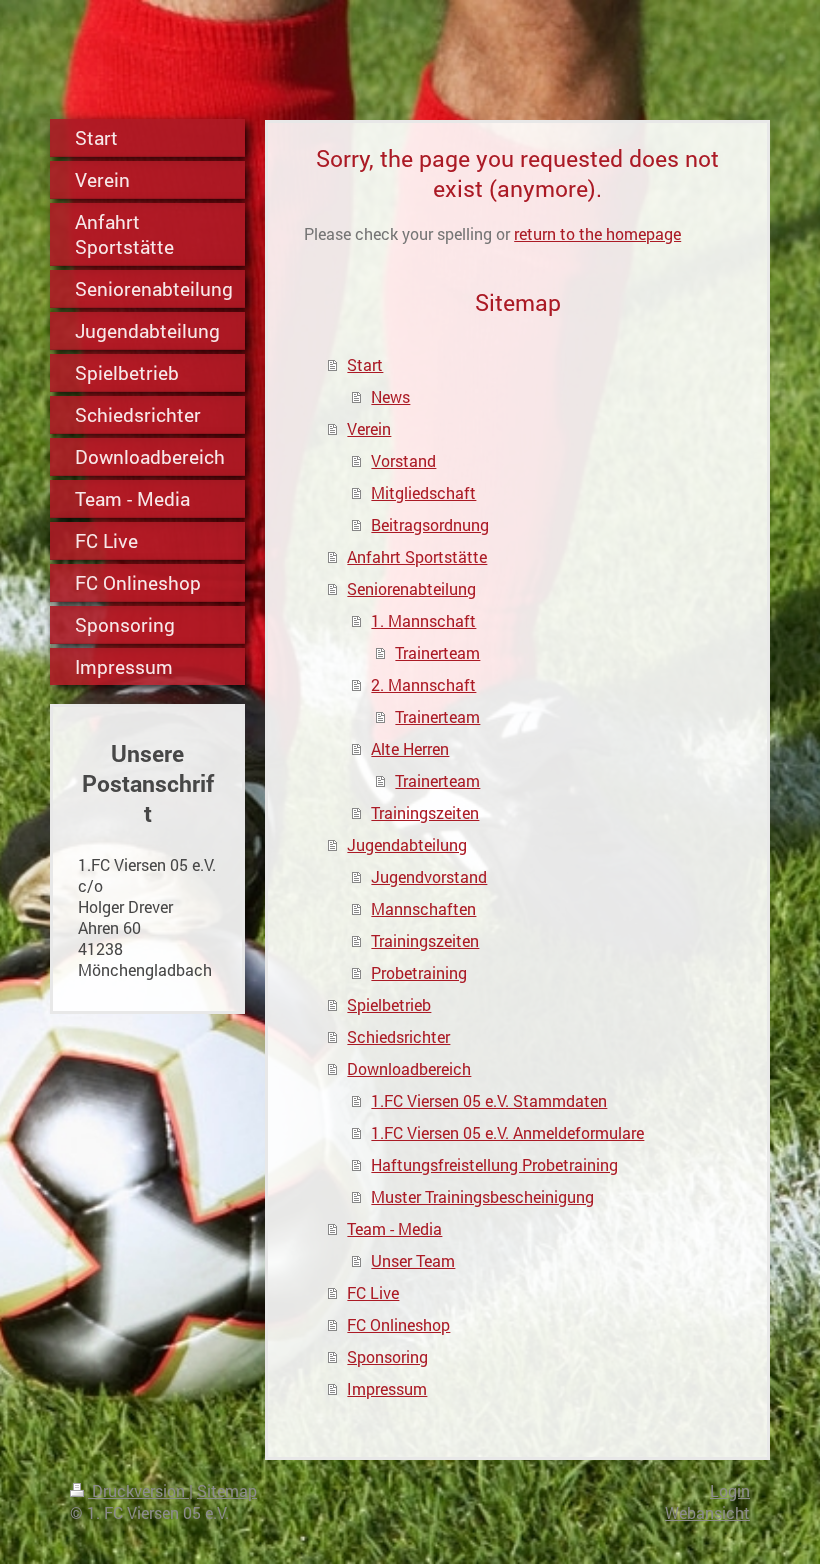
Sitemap (227, 1490)
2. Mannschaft (423, 684)
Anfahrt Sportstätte (417, 556)
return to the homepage (597, 233)
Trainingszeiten (425, 812)
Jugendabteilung (407, 844)
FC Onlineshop (398, 1324)
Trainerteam (437, 652)
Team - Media (394, 1228)
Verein (369, 428)
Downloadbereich (409, 1068)
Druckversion (138, 1490)
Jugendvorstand (429, 876)
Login (730, 1490)
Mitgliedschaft (423, 492)
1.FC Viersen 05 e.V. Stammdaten (489, 1100)
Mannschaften (423, 908)
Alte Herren (410, 748)
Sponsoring (387, 1356)
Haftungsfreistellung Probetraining (494, 1164)
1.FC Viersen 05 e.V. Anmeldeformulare (507, 1132)
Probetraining (419, 972)
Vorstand (403, 460)
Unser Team (413, 1260)
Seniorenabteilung (411, 588)
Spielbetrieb (389, 1004)
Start (365, 364)
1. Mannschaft (423, 620)
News (390, 396)
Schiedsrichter (398, 1036)
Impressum (387, 1388)
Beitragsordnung (430, 524)
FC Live (373, 1292)
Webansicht (707, 1512)
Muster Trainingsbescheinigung (482, 1196)
